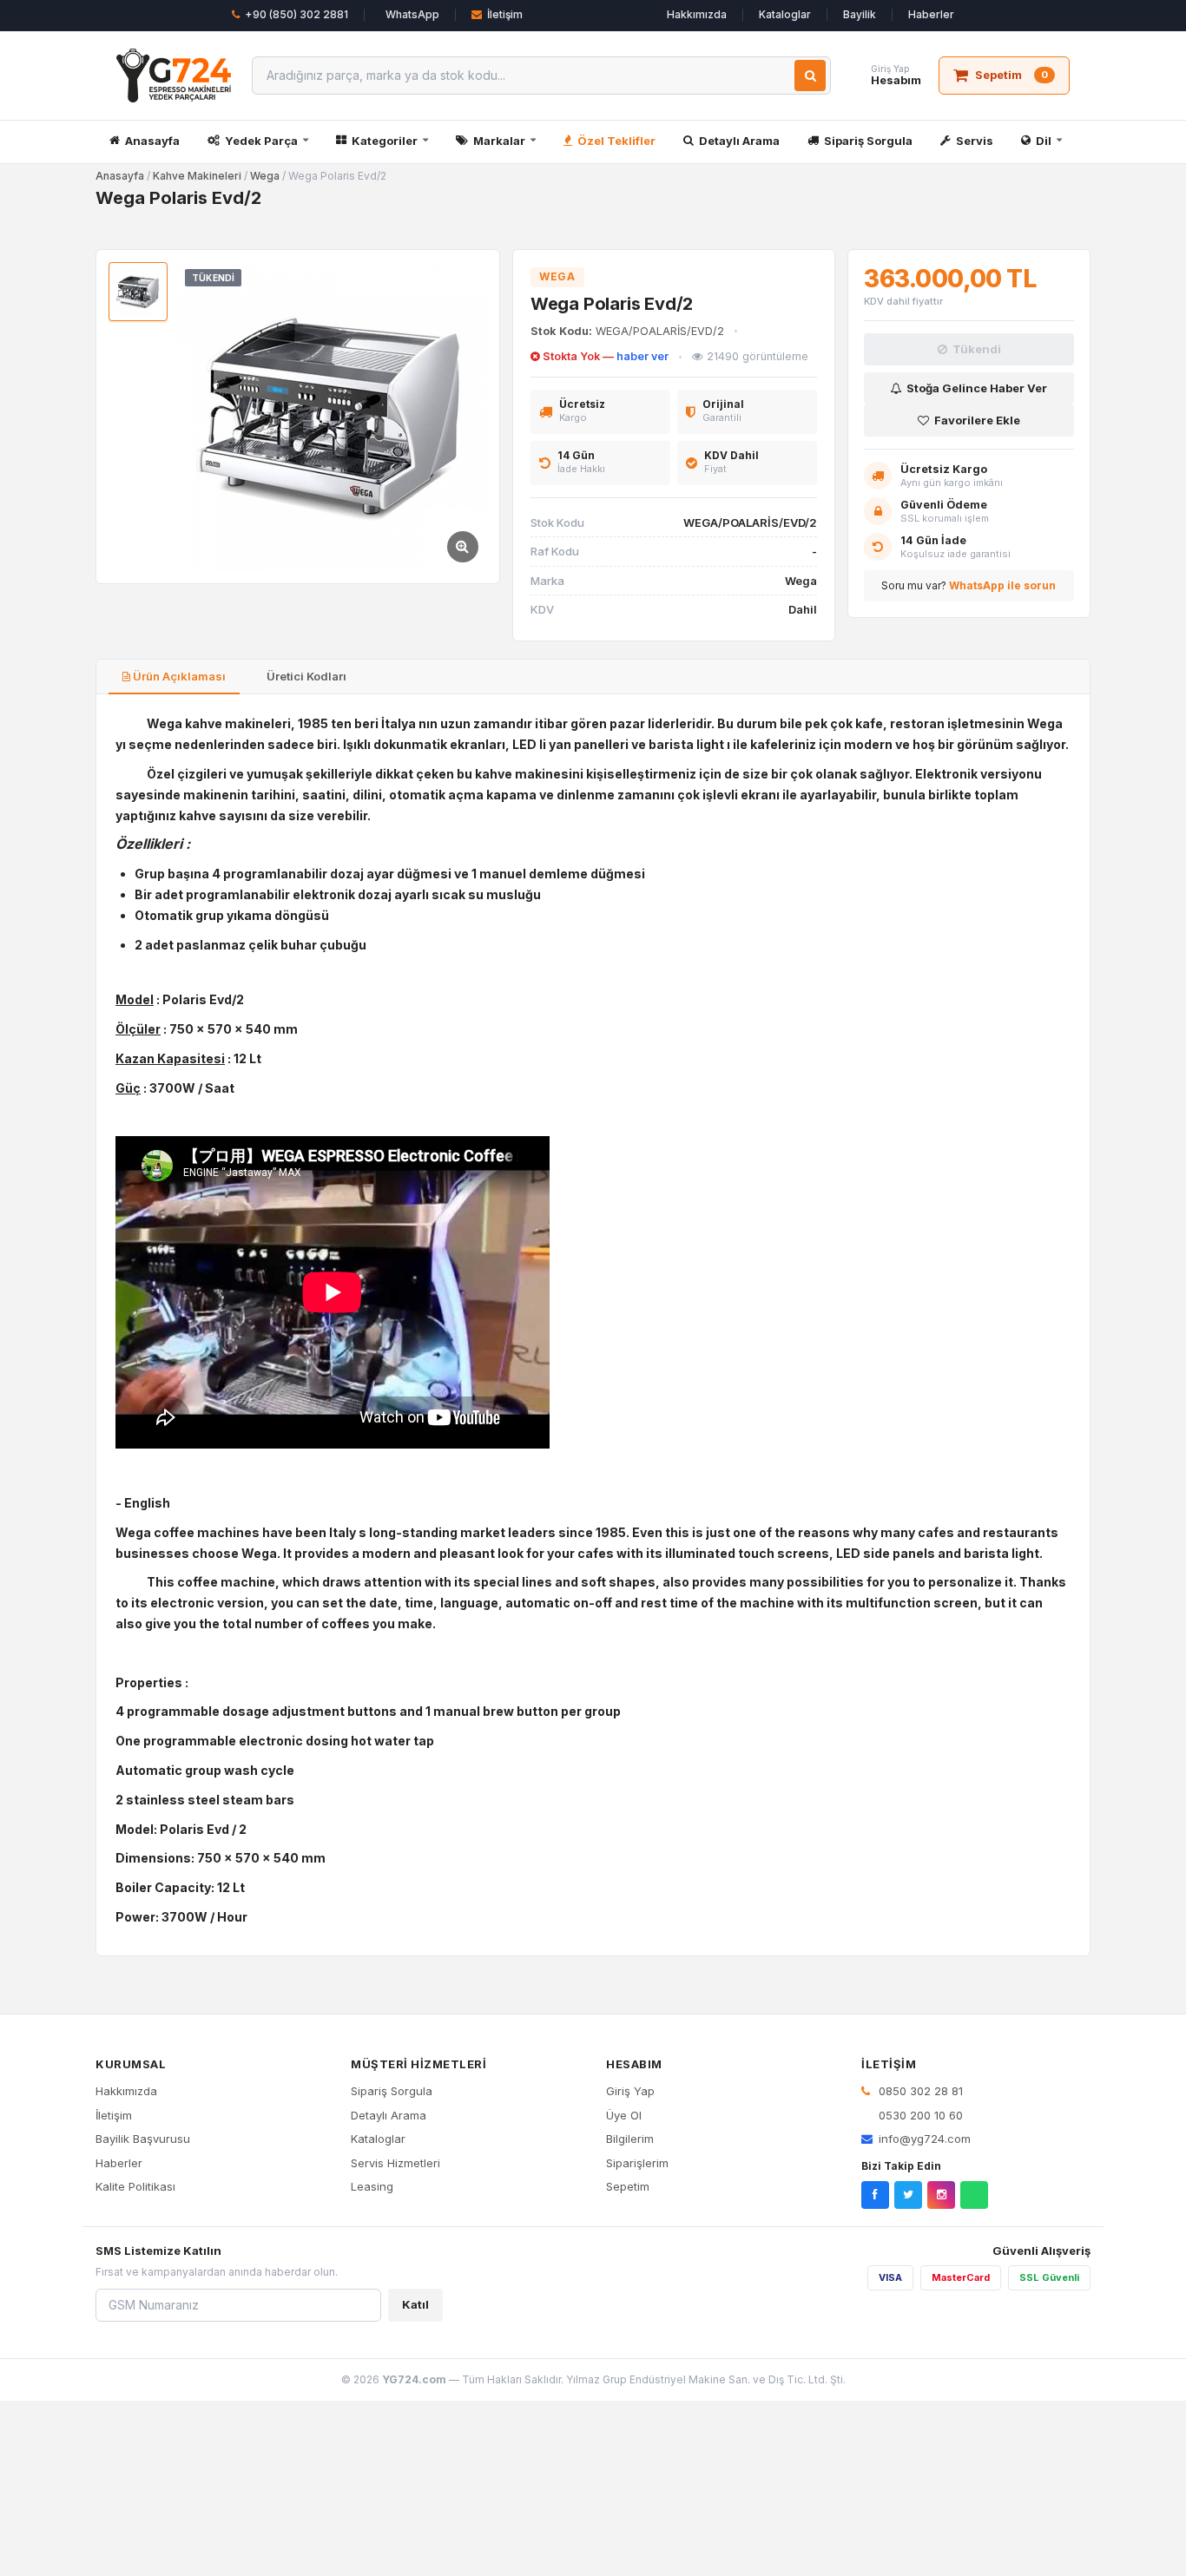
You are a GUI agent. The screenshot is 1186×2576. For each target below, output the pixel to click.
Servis (975, 141)
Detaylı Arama (739, 141)
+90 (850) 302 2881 (296, 14)
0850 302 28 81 (919, 2091)
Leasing (372, 2186)
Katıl (415, 2304)
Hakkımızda (697, 14)
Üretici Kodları (305, 676)
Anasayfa (152, 141)
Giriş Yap (630, 2091)
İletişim (505, 14)
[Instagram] (941, 2195)
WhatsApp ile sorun (1002, 585)
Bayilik (860, 14)
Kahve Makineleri (197, 176)
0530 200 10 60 (919, 2115)
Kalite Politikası (135, 2186)
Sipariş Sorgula (868, 141)
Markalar (499, 141)
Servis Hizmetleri (395, 2163)
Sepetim (628, 2186)
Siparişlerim (637, 2163)
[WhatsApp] (974, 2195)
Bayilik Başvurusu (143, 2139)
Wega (265, 176)
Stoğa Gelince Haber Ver (977, 388)
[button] (333, 417)
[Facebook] (875, 2195)
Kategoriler (385, 141)
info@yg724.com (925, 2139)
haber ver (642, 356)
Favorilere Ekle (977, 420)
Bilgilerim (630, 2139)
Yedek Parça (261, 141)
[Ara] (810, 76)
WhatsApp (412, 14)
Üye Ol (624, 2115)
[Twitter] (908, 2195)
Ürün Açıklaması (178, 676)
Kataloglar (785, 14)
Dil (1044, 141)
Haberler (931, 14)
